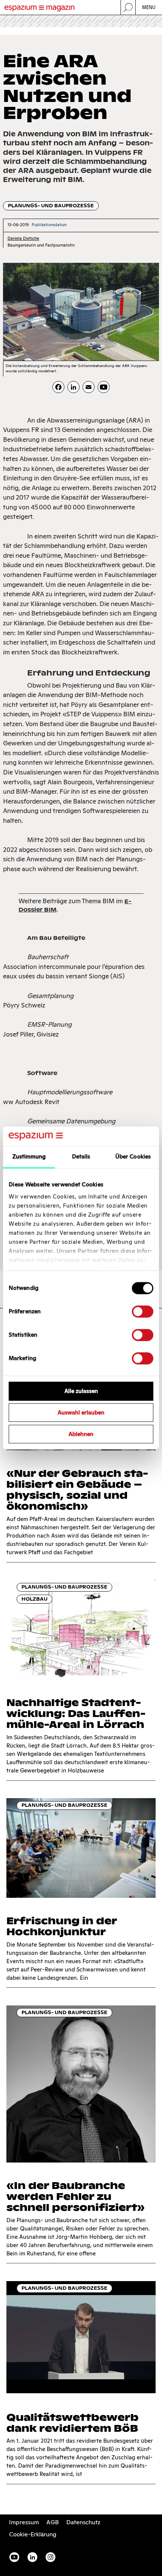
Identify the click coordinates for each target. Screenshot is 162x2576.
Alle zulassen (81, 1391)
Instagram (50, 2557)
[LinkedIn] (73, 387)
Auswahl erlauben (81, 1413)
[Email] (89, 387)
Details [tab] (81, 1157)
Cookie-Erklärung (33, 2534)
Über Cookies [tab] (133, 1157)
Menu (149, 7)
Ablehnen (81, 1434)
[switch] (143, 1312)
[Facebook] (58, 387)
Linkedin (32, 2557)
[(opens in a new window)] (104, 387)
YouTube (14, 2557)
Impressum (24, 2522)
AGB (53, 2522)
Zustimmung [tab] (29, 1157)
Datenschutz (83, 2522)
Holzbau (34, 1599)
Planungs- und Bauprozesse (51, 206)
